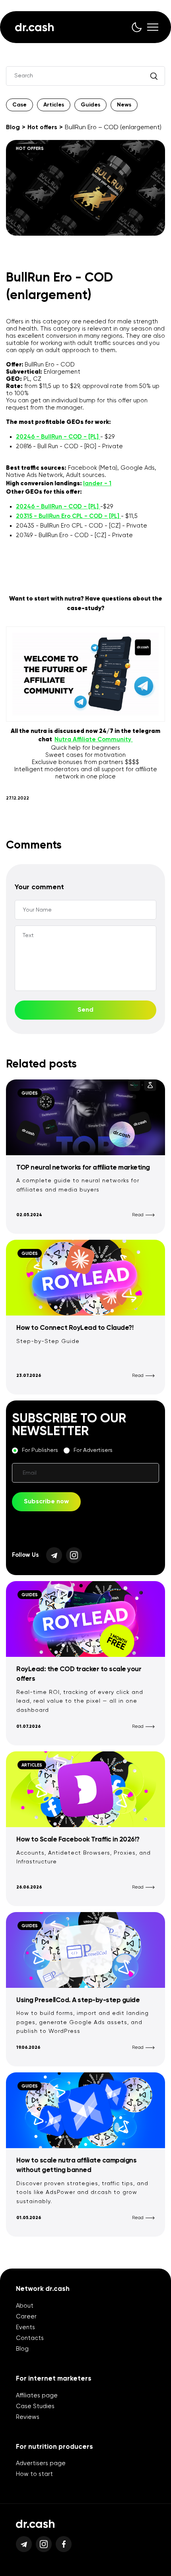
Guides (90, 105)
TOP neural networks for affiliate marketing (83, 1168)
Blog (13, 128)
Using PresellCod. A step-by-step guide (78, 2000)
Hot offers (42, 128)
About (25, 2306)
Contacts (30, 2338)
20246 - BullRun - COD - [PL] (58, 437)
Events (25, 2327)
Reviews (28, 2417)
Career (26, 2317)
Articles (54, 105)
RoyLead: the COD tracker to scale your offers (79, 1674)
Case (19, 105)
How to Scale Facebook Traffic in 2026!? (78, 1840)
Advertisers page (41, 2463)
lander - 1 (97, 483)
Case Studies (35, 2406)
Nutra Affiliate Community (94, 740)
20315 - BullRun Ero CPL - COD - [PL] (68, 516)
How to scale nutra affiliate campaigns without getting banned (76, 2165)
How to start (34, 2474)
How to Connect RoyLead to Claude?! (75, 1328)
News (124, 105)
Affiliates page (37, 2396)
